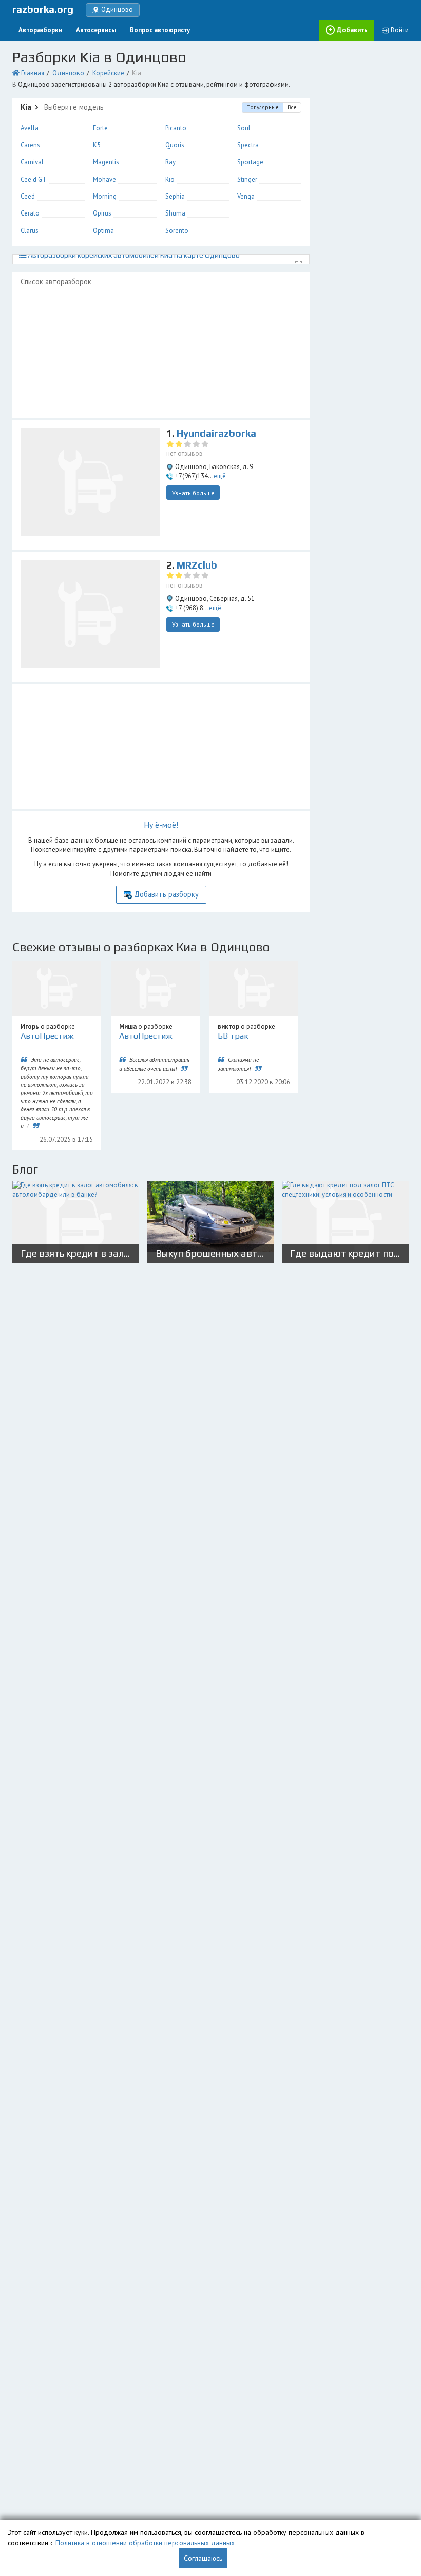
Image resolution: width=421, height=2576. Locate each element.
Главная (33, 73)
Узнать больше (193, 493)
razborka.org (43, 9)
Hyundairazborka (216, 433)
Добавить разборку (166, 894)
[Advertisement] (161, 355)
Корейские (108, 73)
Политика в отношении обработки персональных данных (145, 2543)
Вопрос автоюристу (160, 30)
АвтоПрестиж (47, 1036)
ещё (220, 476)
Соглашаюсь (203, 2558)
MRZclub (197, 565)
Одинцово (68, 73)
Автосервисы (96, 30)
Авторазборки (40, 30)
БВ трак (233, 1036)
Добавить (352, 30)
